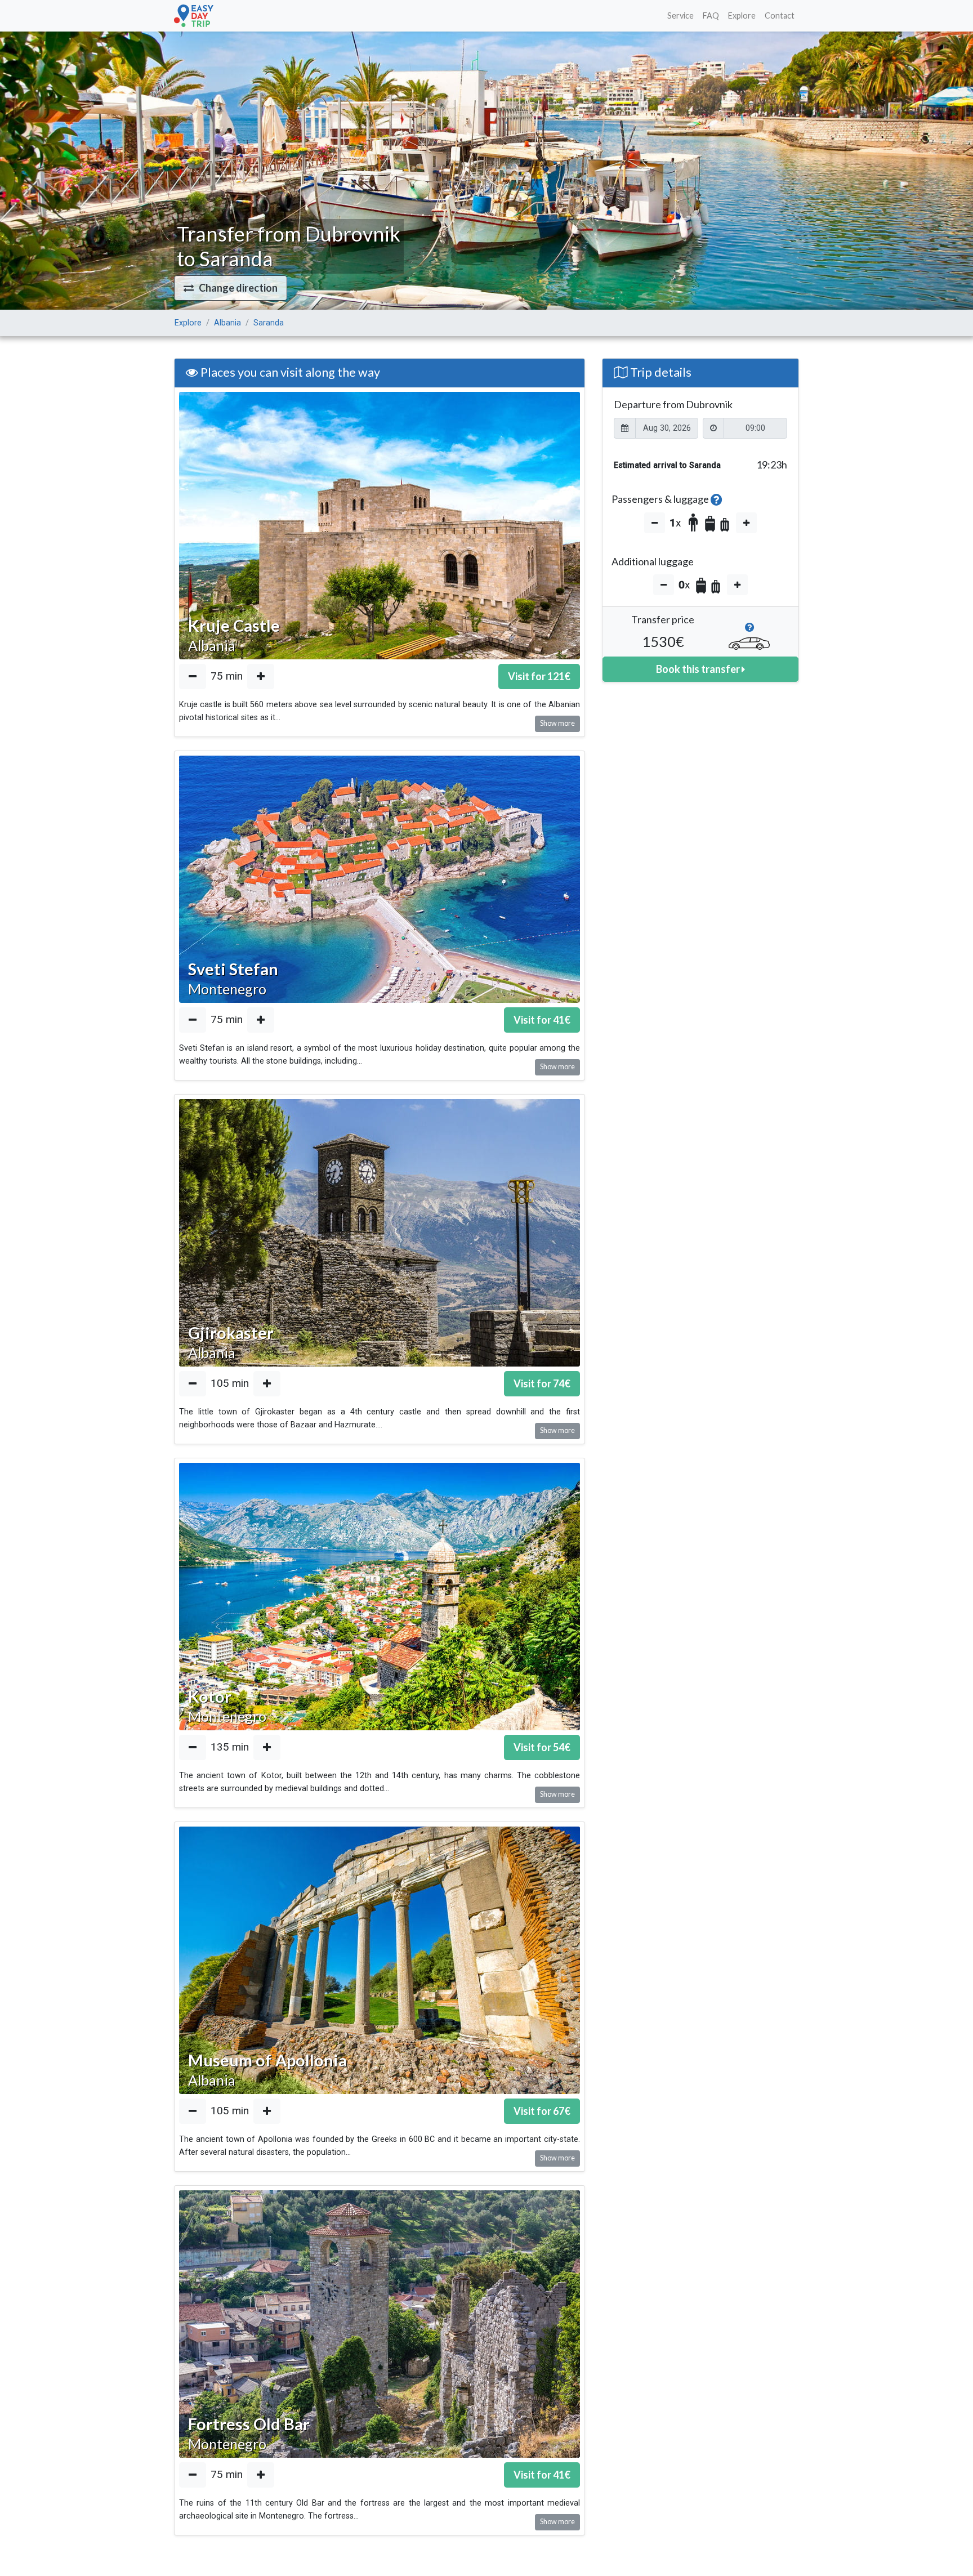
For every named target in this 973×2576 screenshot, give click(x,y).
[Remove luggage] (664, 585)
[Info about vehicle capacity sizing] (749, 630)
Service (680, 15)
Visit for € (539, 676)
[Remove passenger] (655, 523)
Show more (557, 723)
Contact (780, 15)
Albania (227, 323)
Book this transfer (699, 669)
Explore (742, 15)
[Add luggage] (737, 585)
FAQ (711, 15)
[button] (231, 288)
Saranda (269, 323)
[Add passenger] (746, 523)
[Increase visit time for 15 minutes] (261, 677)
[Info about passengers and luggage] (717, 499)
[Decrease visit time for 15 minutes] (193, 677)
